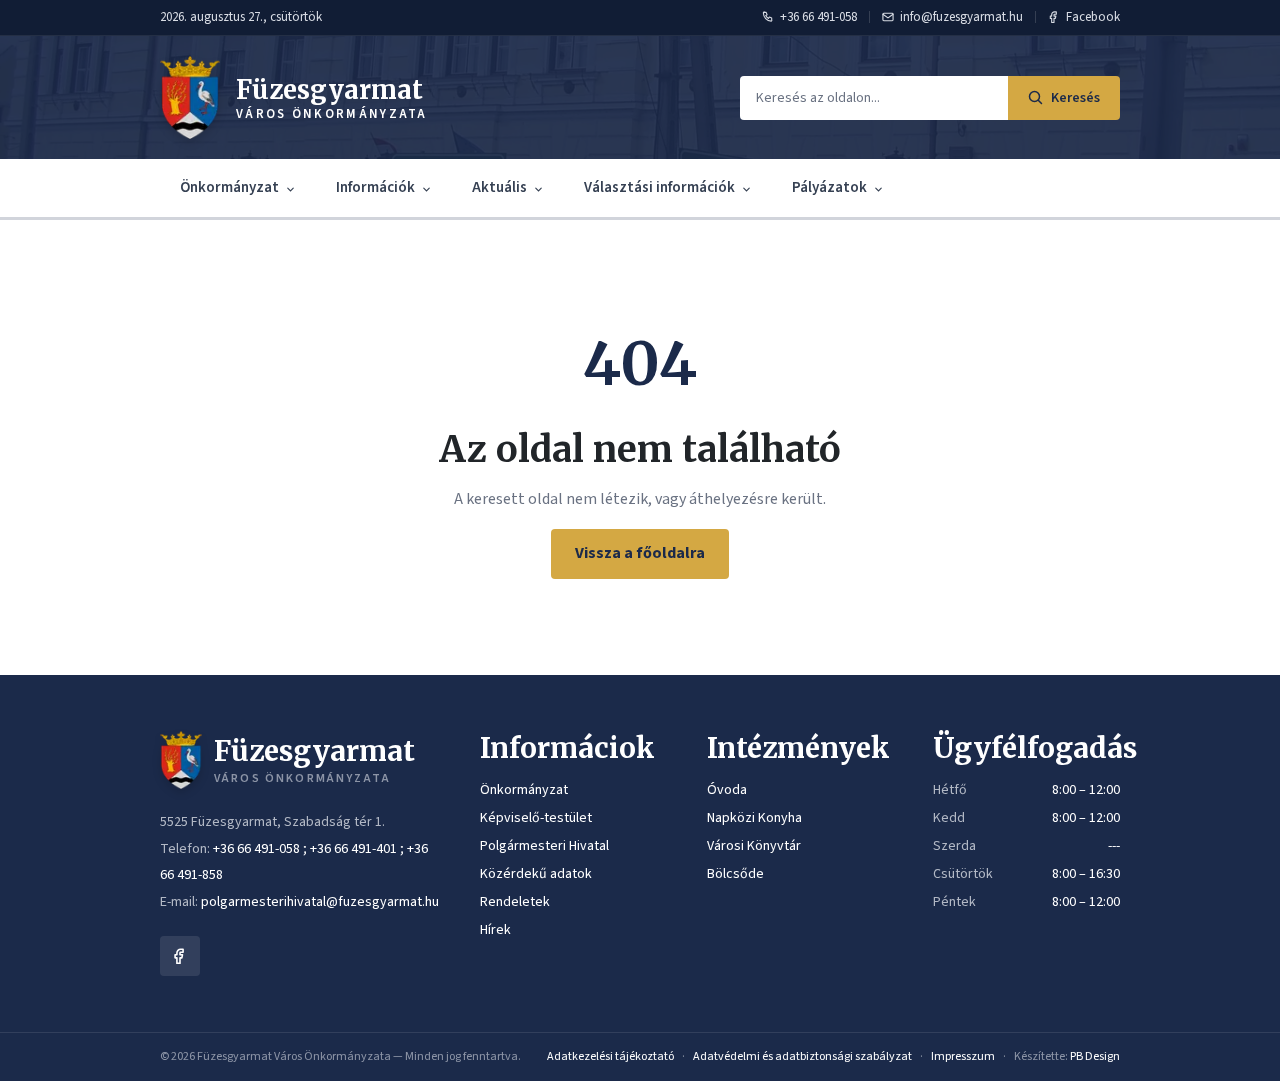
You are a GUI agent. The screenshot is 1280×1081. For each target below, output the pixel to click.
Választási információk (659, 187)
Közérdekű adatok (536, 874)
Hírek (495, 930)
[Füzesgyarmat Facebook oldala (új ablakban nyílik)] (180, 956)
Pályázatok (829, 187)
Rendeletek (515, 902)
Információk (375, 187)
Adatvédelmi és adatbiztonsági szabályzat (802, 1056)
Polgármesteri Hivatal (544, 846)
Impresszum (963, 1056)
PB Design (1095, 1056)
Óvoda (727, 790)
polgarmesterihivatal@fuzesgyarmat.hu (320, 902)
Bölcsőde (735, 874)
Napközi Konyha (754, 818)
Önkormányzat (229, 187)
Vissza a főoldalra (640, 553)
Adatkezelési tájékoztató (610, 1056)
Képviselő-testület (536, 818)
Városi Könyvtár (754, 846)
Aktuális (499, 187)
